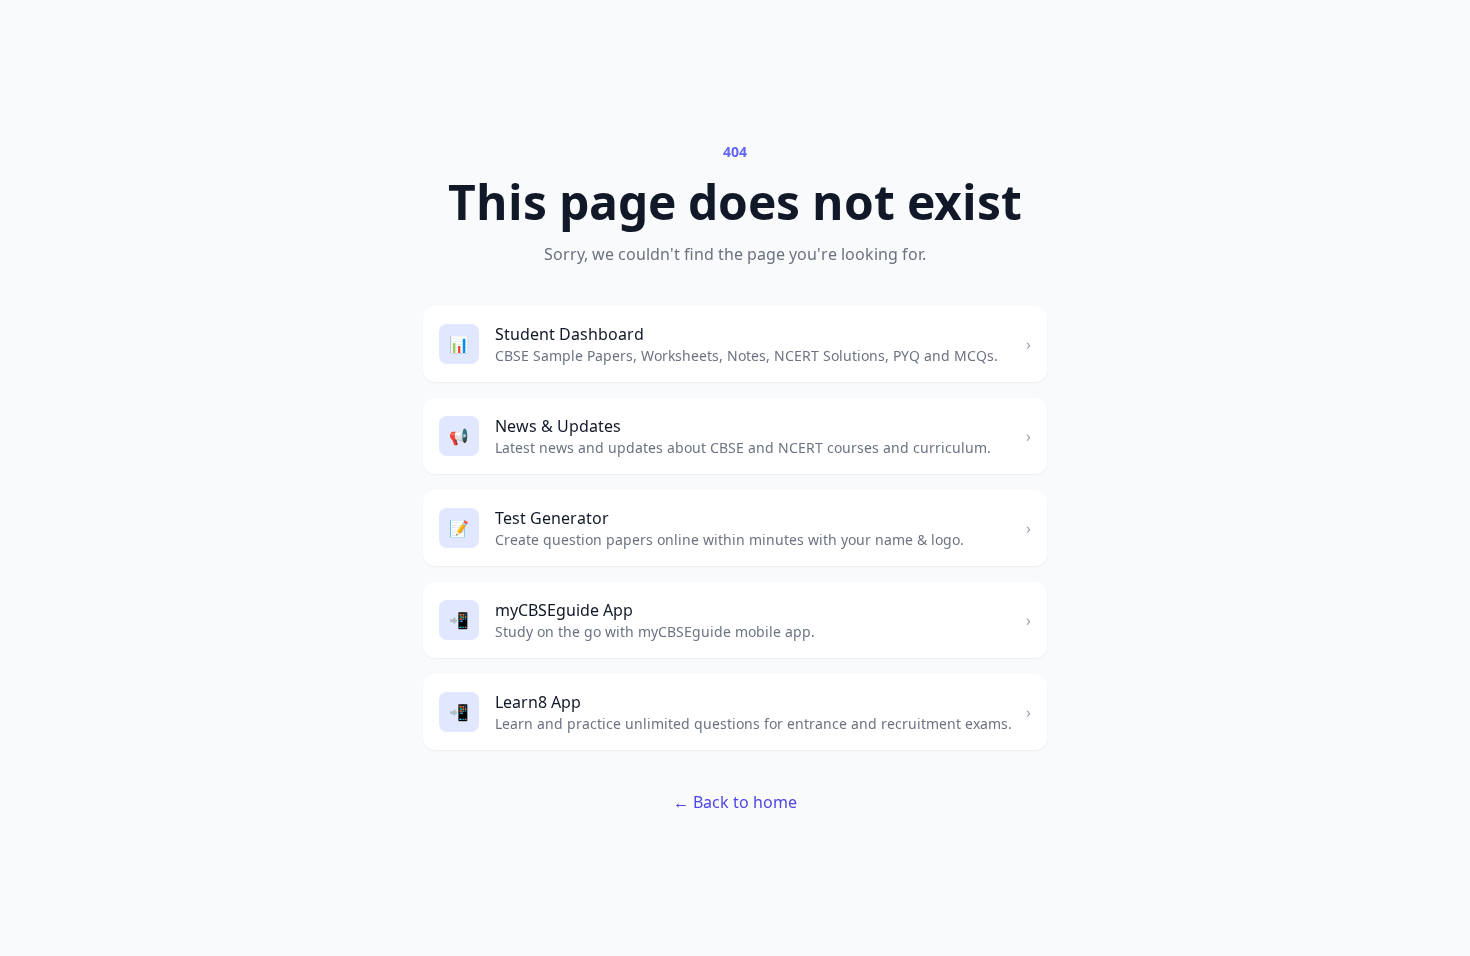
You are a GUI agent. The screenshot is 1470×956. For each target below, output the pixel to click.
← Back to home (735, 802)
